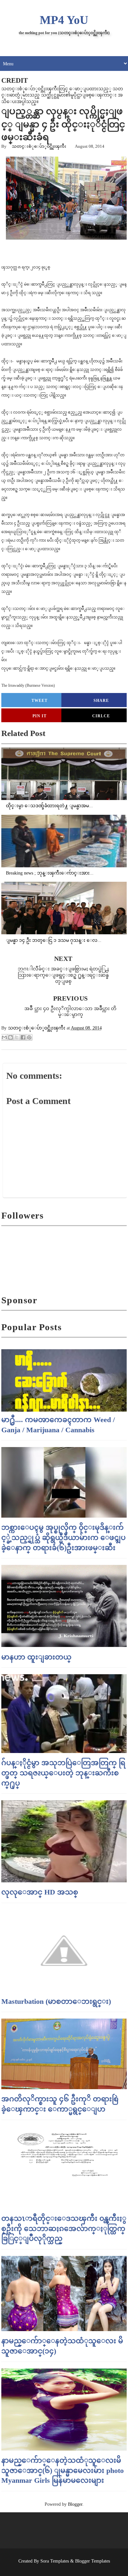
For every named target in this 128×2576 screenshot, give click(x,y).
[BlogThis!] (11, 1037)
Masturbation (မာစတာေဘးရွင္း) (56, 2001)
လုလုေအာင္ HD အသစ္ (40, 1892)
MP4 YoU (64, 20)
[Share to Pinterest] (29, 1037)
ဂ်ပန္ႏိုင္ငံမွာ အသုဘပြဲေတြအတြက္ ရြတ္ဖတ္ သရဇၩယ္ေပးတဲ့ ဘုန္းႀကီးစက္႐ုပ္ (63, 1773)
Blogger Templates (93, 2561)
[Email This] (4, 1037)
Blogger (75, 2504)
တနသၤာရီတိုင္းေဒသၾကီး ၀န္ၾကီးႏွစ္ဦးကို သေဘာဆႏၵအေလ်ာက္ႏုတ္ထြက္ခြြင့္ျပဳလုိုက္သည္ (64, 2229)
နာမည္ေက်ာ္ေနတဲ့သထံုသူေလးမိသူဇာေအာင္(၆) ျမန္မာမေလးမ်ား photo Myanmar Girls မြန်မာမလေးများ (63, 2470)
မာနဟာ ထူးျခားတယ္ (36, 1657)
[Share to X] (17, 1037)
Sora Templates (55, 2561)
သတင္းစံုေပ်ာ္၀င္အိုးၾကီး (39, 146)
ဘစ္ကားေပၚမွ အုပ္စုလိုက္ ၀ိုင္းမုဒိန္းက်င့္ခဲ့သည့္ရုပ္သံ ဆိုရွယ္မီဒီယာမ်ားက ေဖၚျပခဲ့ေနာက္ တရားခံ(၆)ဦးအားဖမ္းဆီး (64, 1537)
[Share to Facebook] (23, 1037)
